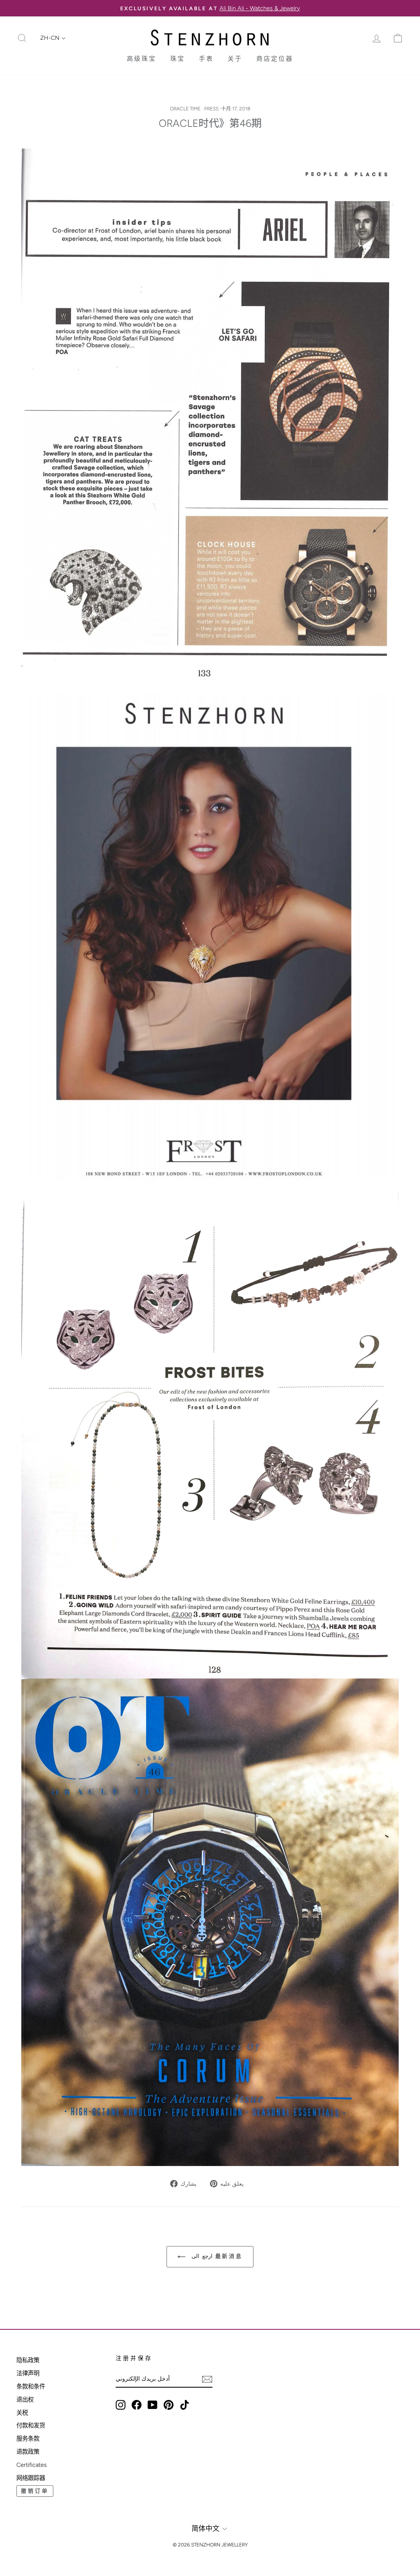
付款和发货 (31, 2425)
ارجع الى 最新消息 (216, 2256)
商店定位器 (275, 59)
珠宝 (178, 59)
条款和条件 (31, 2386)
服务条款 (28, 2439)
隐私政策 (28, 2360)
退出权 (25, 2400)
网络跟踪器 (31, 2478)
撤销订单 (35, 2491)
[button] (53, 38)
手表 (206, 59)
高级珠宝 (142, 59)
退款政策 (28, 2452)
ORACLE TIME (185, 109)
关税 (22, 2413)
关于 (235, 59)
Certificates (32, 2465)
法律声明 (28, 2373)
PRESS (211, 109)
